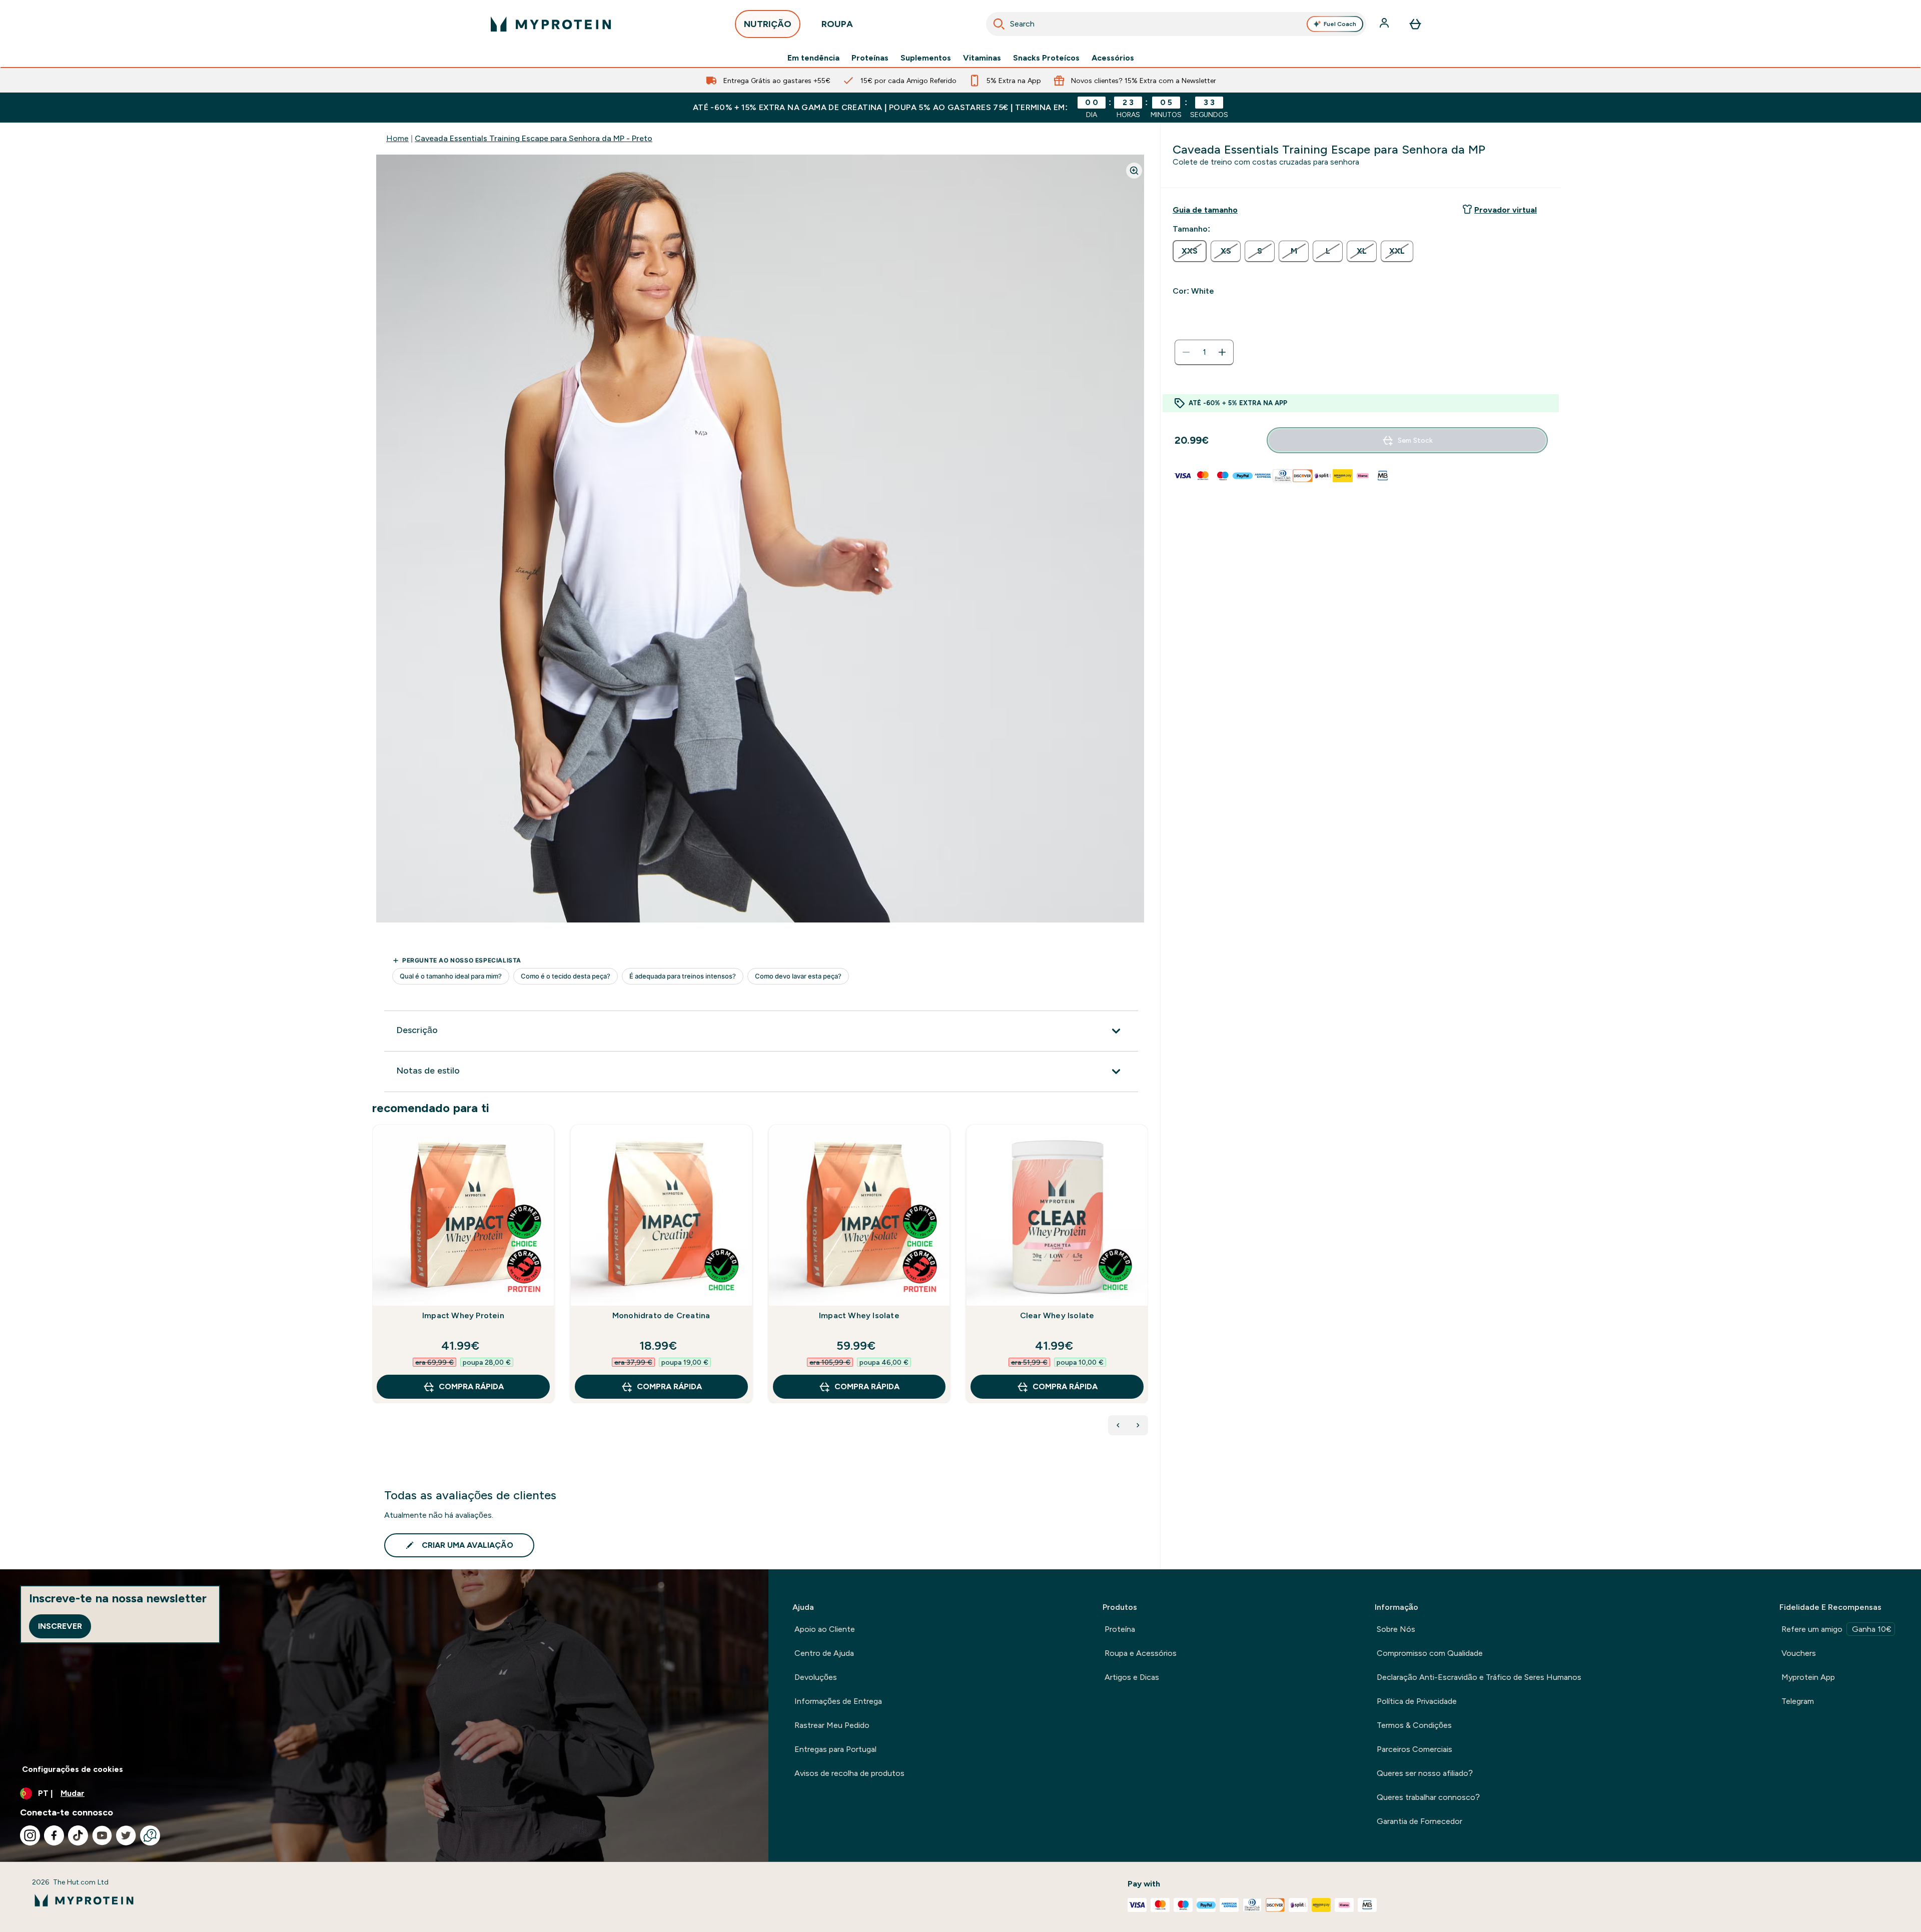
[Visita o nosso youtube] (102, 1835)
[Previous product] (1118, 1425)
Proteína (1120, 1629)
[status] (1204, 352)
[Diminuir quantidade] (1186, 352)
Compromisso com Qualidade (1430, 1653)
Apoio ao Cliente (825, 1629)
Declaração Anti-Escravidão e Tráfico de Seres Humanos (1479, 1677)
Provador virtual (1506, 210)
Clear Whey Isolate (1057, 1315)
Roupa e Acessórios (1141, 1653)
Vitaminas (982, 58)
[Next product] (1138, 1425)
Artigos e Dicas (1132, 1677)
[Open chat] (150, 1835)
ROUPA (837, 24)
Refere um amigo (1836, 1629)
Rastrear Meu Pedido (832, 1725)
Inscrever (60, 1626)
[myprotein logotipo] (551, 24)
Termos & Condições (1414, 1725)
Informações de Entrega (838, 1701)
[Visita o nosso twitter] (126, 1835)
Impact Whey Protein (463, 1315)
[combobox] (1176, 24)
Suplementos (926, 58)
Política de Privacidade (1417, 1701)
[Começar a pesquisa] (999, 24)
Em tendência (813, 58)
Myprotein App (1808, 1677)
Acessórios (1113, 58)
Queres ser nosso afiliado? (1425, 1773)
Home (397, 138)
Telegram (1798, 1701)
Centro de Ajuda (824, 1653)
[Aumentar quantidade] (1222, 352)
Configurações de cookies (73, 1769)
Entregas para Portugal (835, 1749)
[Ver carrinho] (1415, 24)
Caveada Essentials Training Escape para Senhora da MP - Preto (534, 138)
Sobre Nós (1396, 1629)
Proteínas (870, 58)
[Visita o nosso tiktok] (78, 1835)
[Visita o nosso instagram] (30, 1835)
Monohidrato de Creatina (661, 1315)
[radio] (1190, 251)
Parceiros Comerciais (1414, 1749)
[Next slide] (1146, 1286)
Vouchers (1799, 1653)
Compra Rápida (471, 1386)
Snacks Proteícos (1046, 58)
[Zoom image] (1134, 171)
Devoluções (816, 1677)
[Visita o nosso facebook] (54, 1835)
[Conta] (1385, 24)
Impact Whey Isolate (859, 1315)
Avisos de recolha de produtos (849, 1773)
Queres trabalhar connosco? (1428, 1797)
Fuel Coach (1340, 24)
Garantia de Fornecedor (1419, 1821)
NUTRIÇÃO (768, 24)
